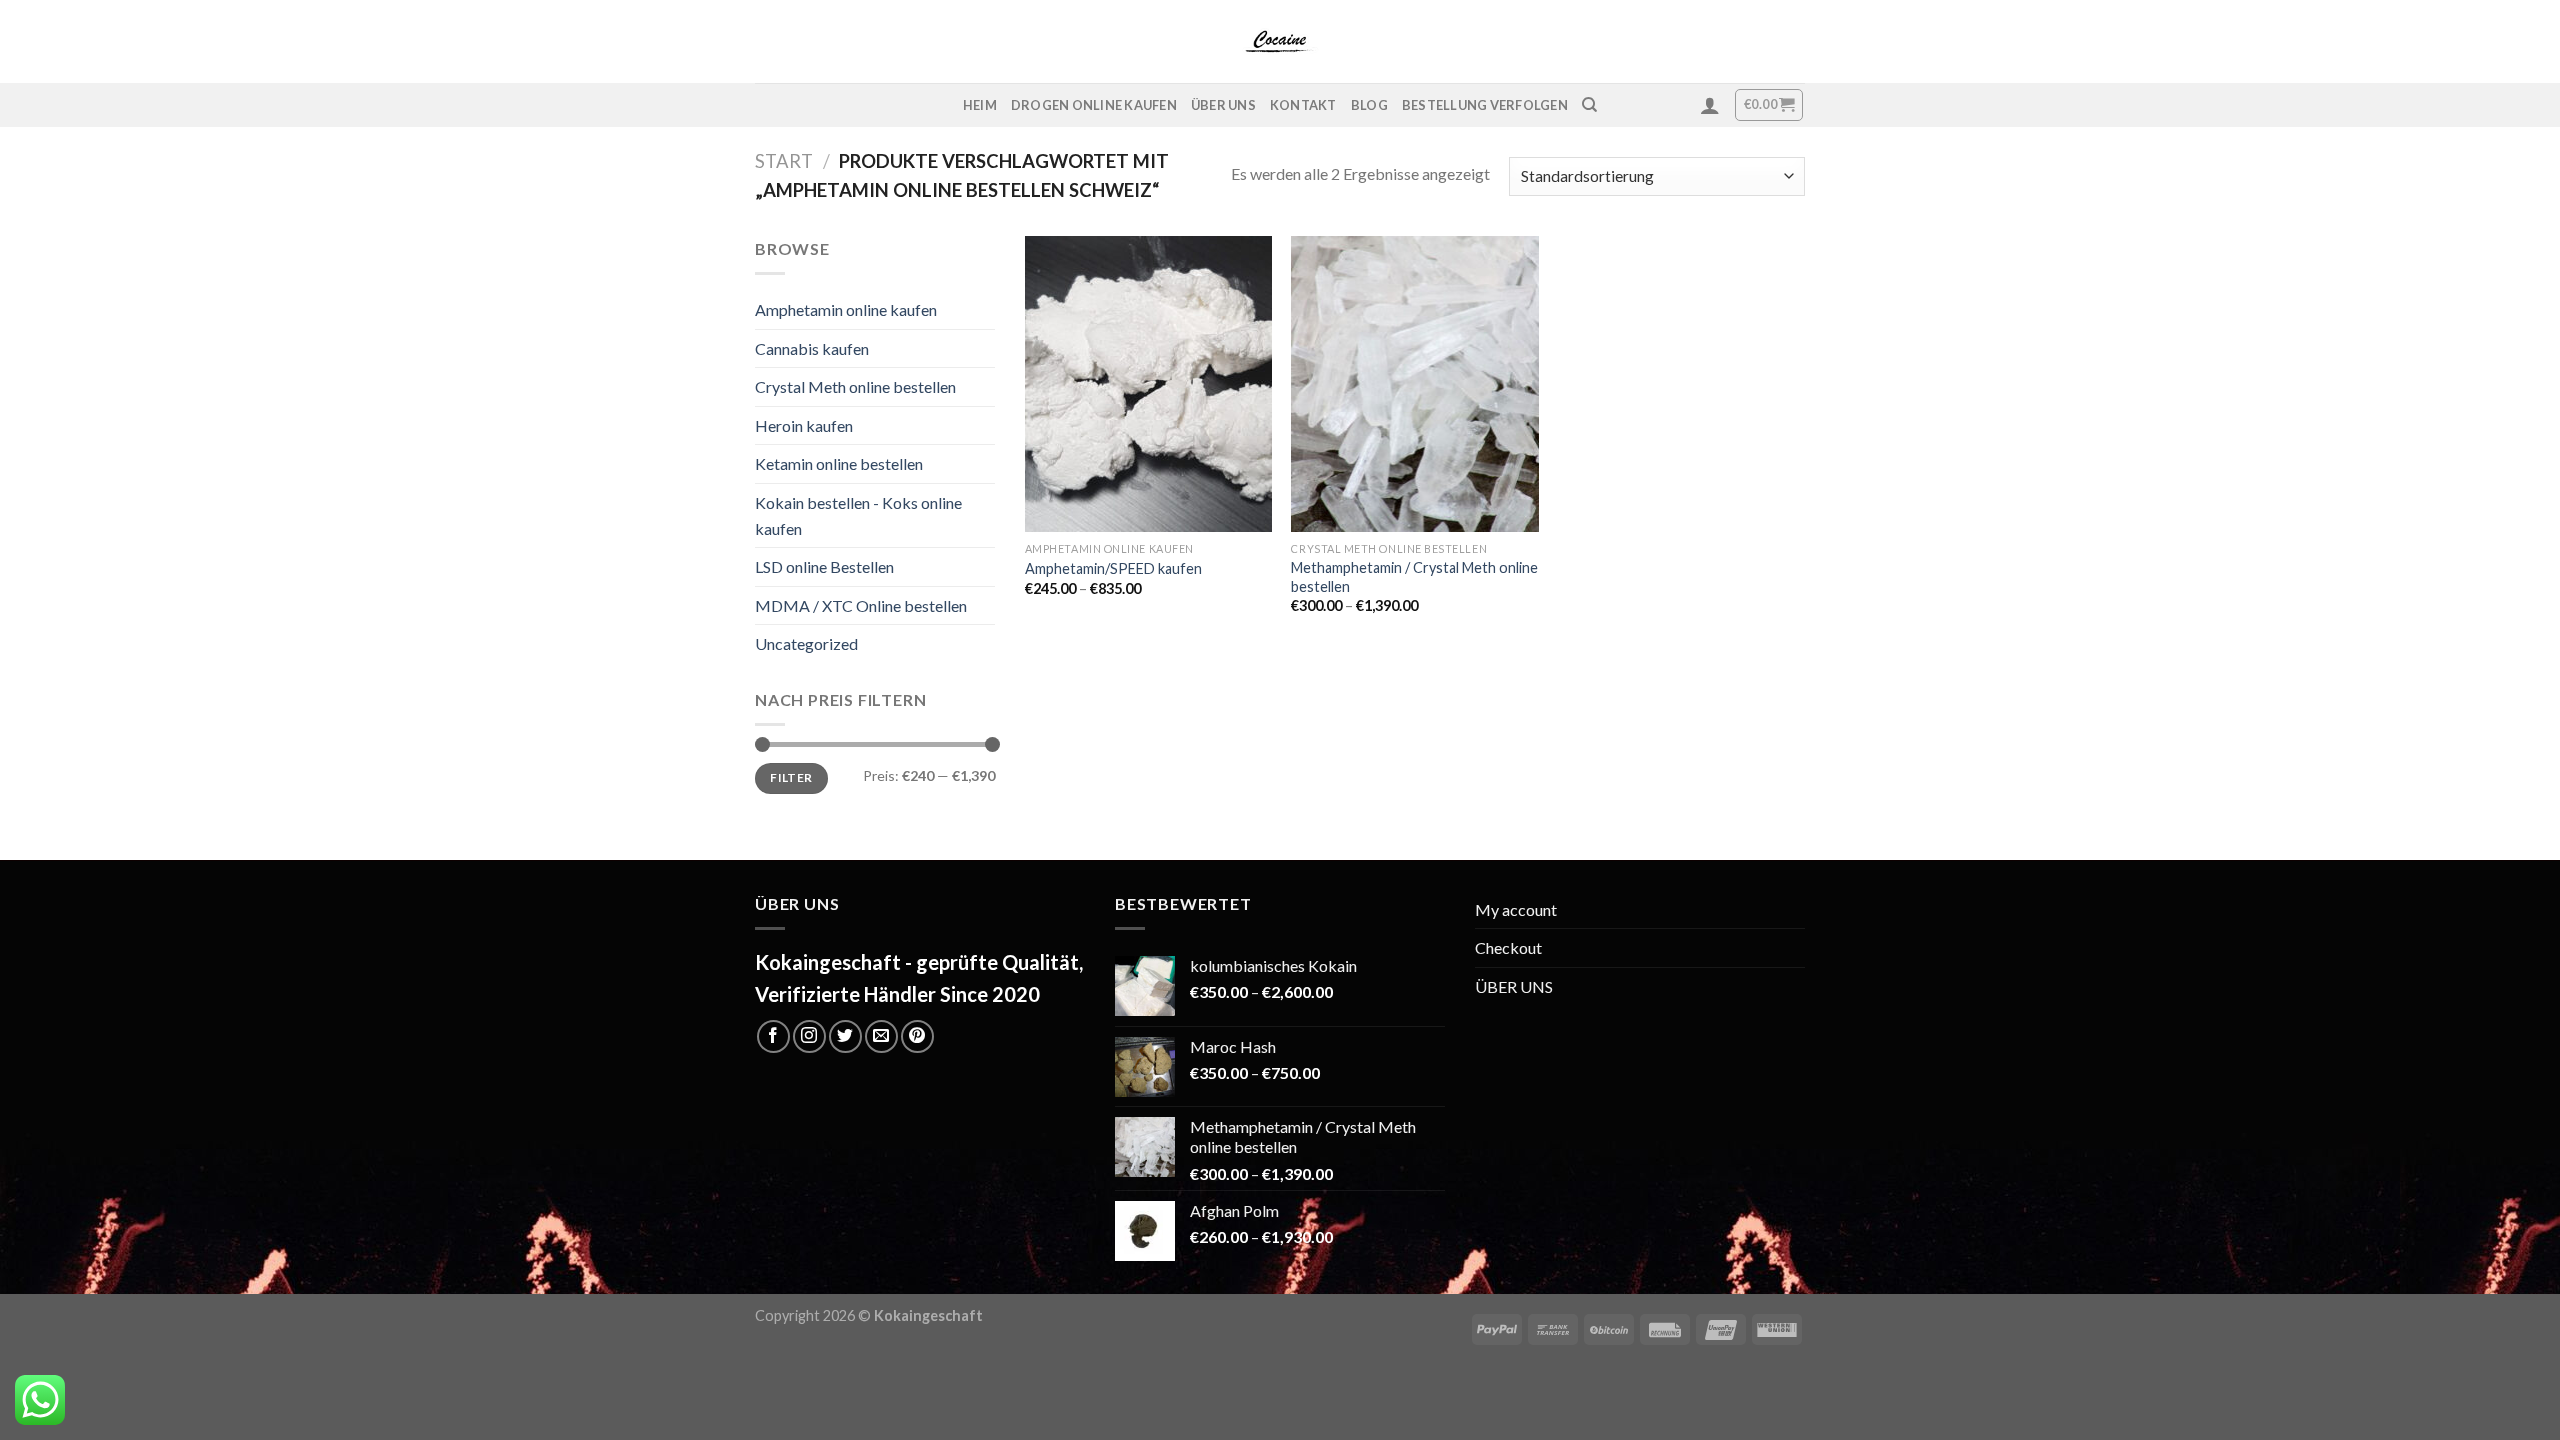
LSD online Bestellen (824, 566)
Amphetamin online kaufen (846, 309)
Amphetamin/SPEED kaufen (1113, 568)
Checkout (1508, 947)
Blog (1369, 105)
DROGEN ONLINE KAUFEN (1094, 105)
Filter (791, 777)
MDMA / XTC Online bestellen (861, 605)
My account (1516, 909)
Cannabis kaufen (812, 348)
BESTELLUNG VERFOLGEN (1485, 105)
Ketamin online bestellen (839, 463)
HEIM (980, 105)
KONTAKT (1303, 105)
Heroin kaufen (804, 425)
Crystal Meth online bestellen (855, 386)
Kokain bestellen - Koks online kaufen (858, 515)
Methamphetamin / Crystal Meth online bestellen (1414, 577)
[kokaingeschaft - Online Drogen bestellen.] (1280, 41)
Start (784, 161)
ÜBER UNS (1223, 105)
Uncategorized (806, 643)
